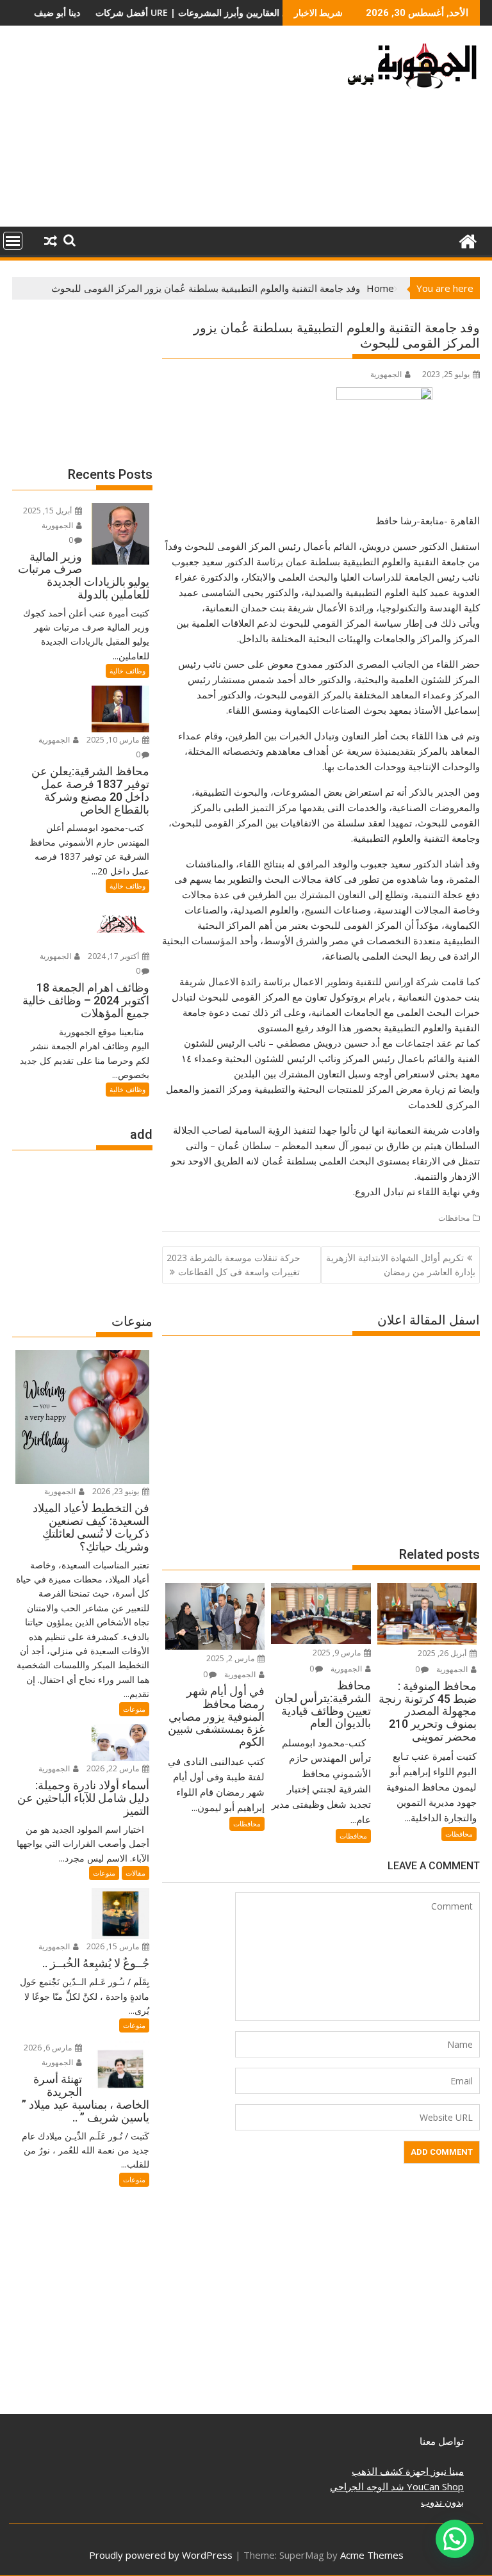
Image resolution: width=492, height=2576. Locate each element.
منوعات (134, 1709)
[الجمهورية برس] (467, 240)
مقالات (135, 1873)
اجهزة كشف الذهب (390, 2471)
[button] (455, 2539)
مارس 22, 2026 (114, 1768)
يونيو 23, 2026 (117, 1491)
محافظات (454, 1218)
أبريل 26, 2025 (443, 1653)
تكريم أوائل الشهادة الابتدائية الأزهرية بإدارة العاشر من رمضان (401, 1265)
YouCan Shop (434, 2486)
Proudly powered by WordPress (161, 2555)
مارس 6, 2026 (49, 2048)
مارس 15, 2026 (114, 1946)
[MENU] (13, 241)
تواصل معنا (442, 2441)
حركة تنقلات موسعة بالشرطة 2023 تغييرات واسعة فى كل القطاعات (234, 1265)
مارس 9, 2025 (338, 1653)
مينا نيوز (446, 2471)
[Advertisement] (171, 131)
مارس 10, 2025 (114, 740)
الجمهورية (386, 374)
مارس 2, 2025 (231, 1658)
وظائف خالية (127, 671)
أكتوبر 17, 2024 (114, 956)
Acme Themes (372, 2555)
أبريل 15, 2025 (48, 511)
